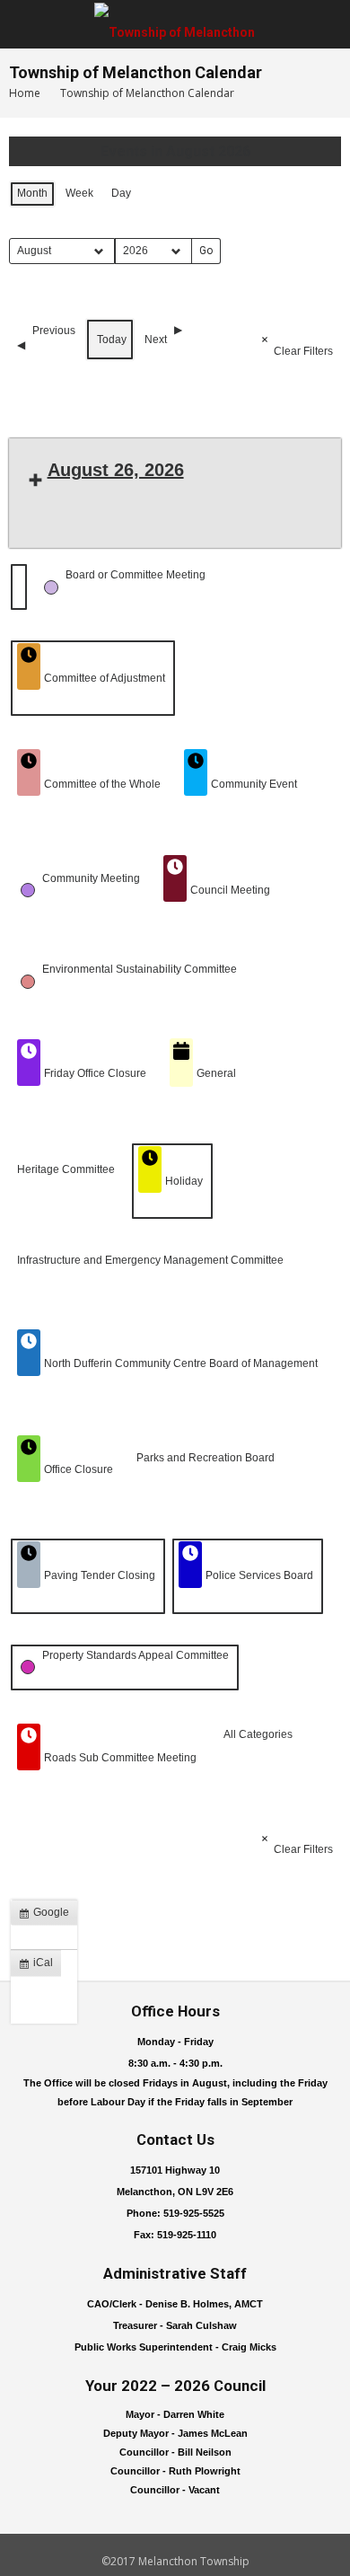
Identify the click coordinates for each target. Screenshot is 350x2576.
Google (48, 1916)
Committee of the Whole (102, 784)
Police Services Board (259, 1575)
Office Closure (79, 1469)
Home (25, 93)
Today (112, 340)
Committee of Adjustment (105, 678)
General (216, 1073)
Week (79, 193)
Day (121, 193)
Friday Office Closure (95, 1073)
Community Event (254, 784)
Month (32, 193)
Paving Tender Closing (100, 1575)
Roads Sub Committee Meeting (120, 1758)
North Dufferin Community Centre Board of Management (181, 1363)
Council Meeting (230, 890)
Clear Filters (303, 351)
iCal (39, 1966)
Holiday (184, 1181)
